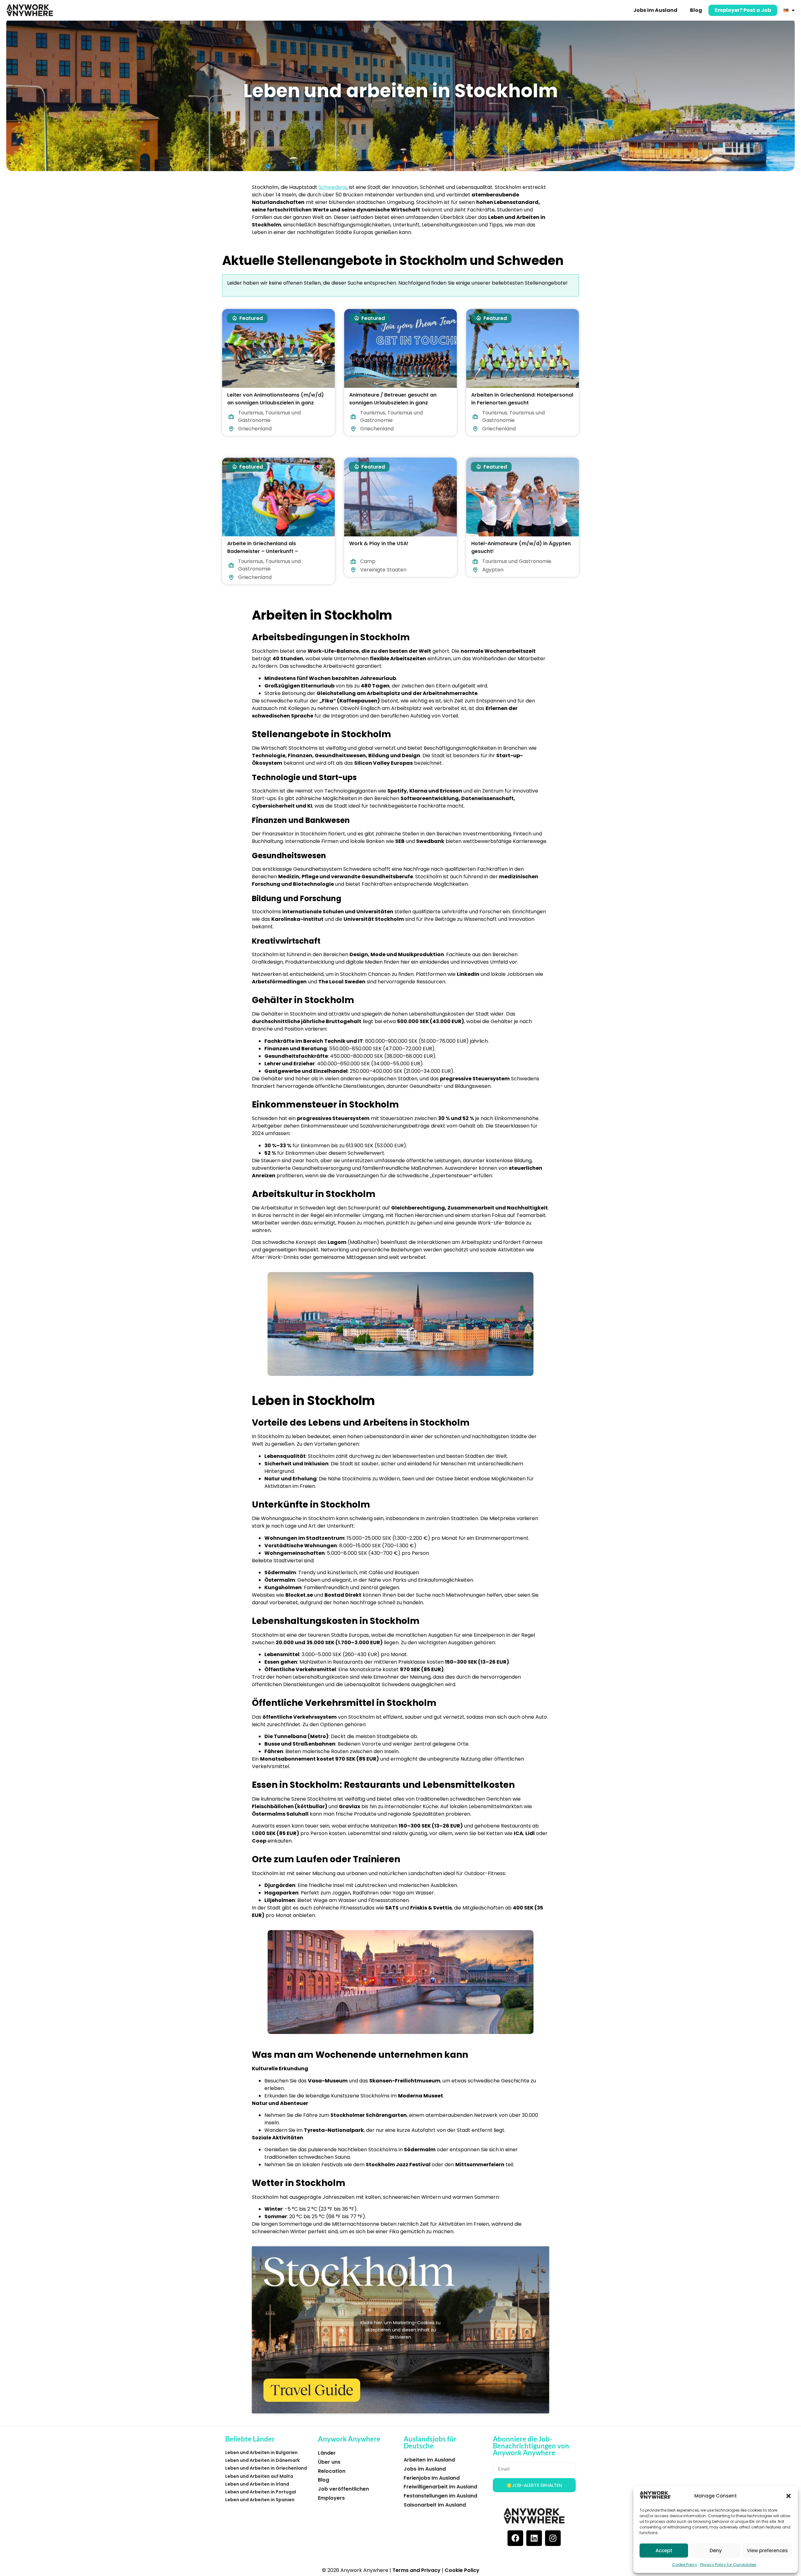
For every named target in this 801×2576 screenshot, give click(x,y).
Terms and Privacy (416, 2570)
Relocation (332, 2471)
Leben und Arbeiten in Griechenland (266, 2468)
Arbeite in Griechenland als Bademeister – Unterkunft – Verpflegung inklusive (263, 551)
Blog (696, 10)
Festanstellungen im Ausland (440, 2496)
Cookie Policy (685, 2565)
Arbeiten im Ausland (429, 2460)
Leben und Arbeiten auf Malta (259, 2476)
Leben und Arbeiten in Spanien (260, 2500)
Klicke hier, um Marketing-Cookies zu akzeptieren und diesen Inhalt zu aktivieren (400, 2330)
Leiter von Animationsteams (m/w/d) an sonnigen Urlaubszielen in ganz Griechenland (276, 403)
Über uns (329, 2462)
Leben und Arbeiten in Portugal (261, 2492)
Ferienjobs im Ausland (432, 2478)
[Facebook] (515, 2538)
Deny (716, 2551)
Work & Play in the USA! (379, 543)
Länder (327, 2453)
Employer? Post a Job (743, 10)
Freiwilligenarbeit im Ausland (440, 2487)
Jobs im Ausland (655, 10)
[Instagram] (553, 2538)
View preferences (767, 2551)
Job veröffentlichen (343, 2489)
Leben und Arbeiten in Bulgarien (261, 2452)
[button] (788, 2496)
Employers (331, 2498)
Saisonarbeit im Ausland (435, 2505)
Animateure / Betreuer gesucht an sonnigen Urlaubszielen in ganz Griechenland (393, 403)
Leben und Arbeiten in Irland (257, 2484)
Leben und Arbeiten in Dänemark (263, 2460)
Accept (664, 2551)
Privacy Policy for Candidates (728, 2565)
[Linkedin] (534, 2538)
